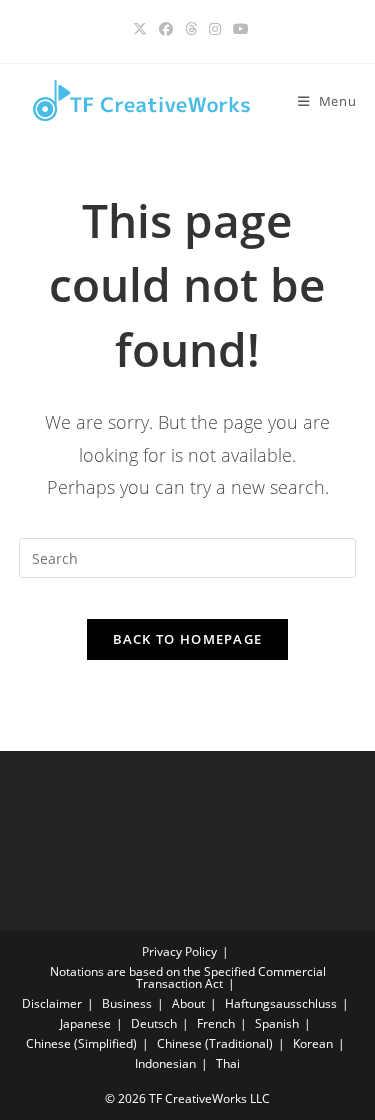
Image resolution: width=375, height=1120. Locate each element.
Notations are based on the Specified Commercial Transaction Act (188, 977)
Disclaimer (52, 1003)
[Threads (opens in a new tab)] (191, 29)
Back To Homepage (188, 639)
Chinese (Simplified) (81, 1043)
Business (127, 1003)
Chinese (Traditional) (215, 1043)
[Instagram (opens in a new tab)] (215, 29)
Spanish (277, 1023)
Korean (313, 1043)
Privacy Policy (179, 951)
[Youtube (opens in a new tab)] (238, 29)
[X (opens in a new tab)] (140, 29)
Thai (228, 1063)
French (216, 1023)
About (188, 1003)
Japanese (85, 1023)
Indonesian (165, 1063)
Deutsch (154, 1023)
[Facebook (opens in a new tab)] (166, 29)
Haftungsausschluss (281, 1003)
